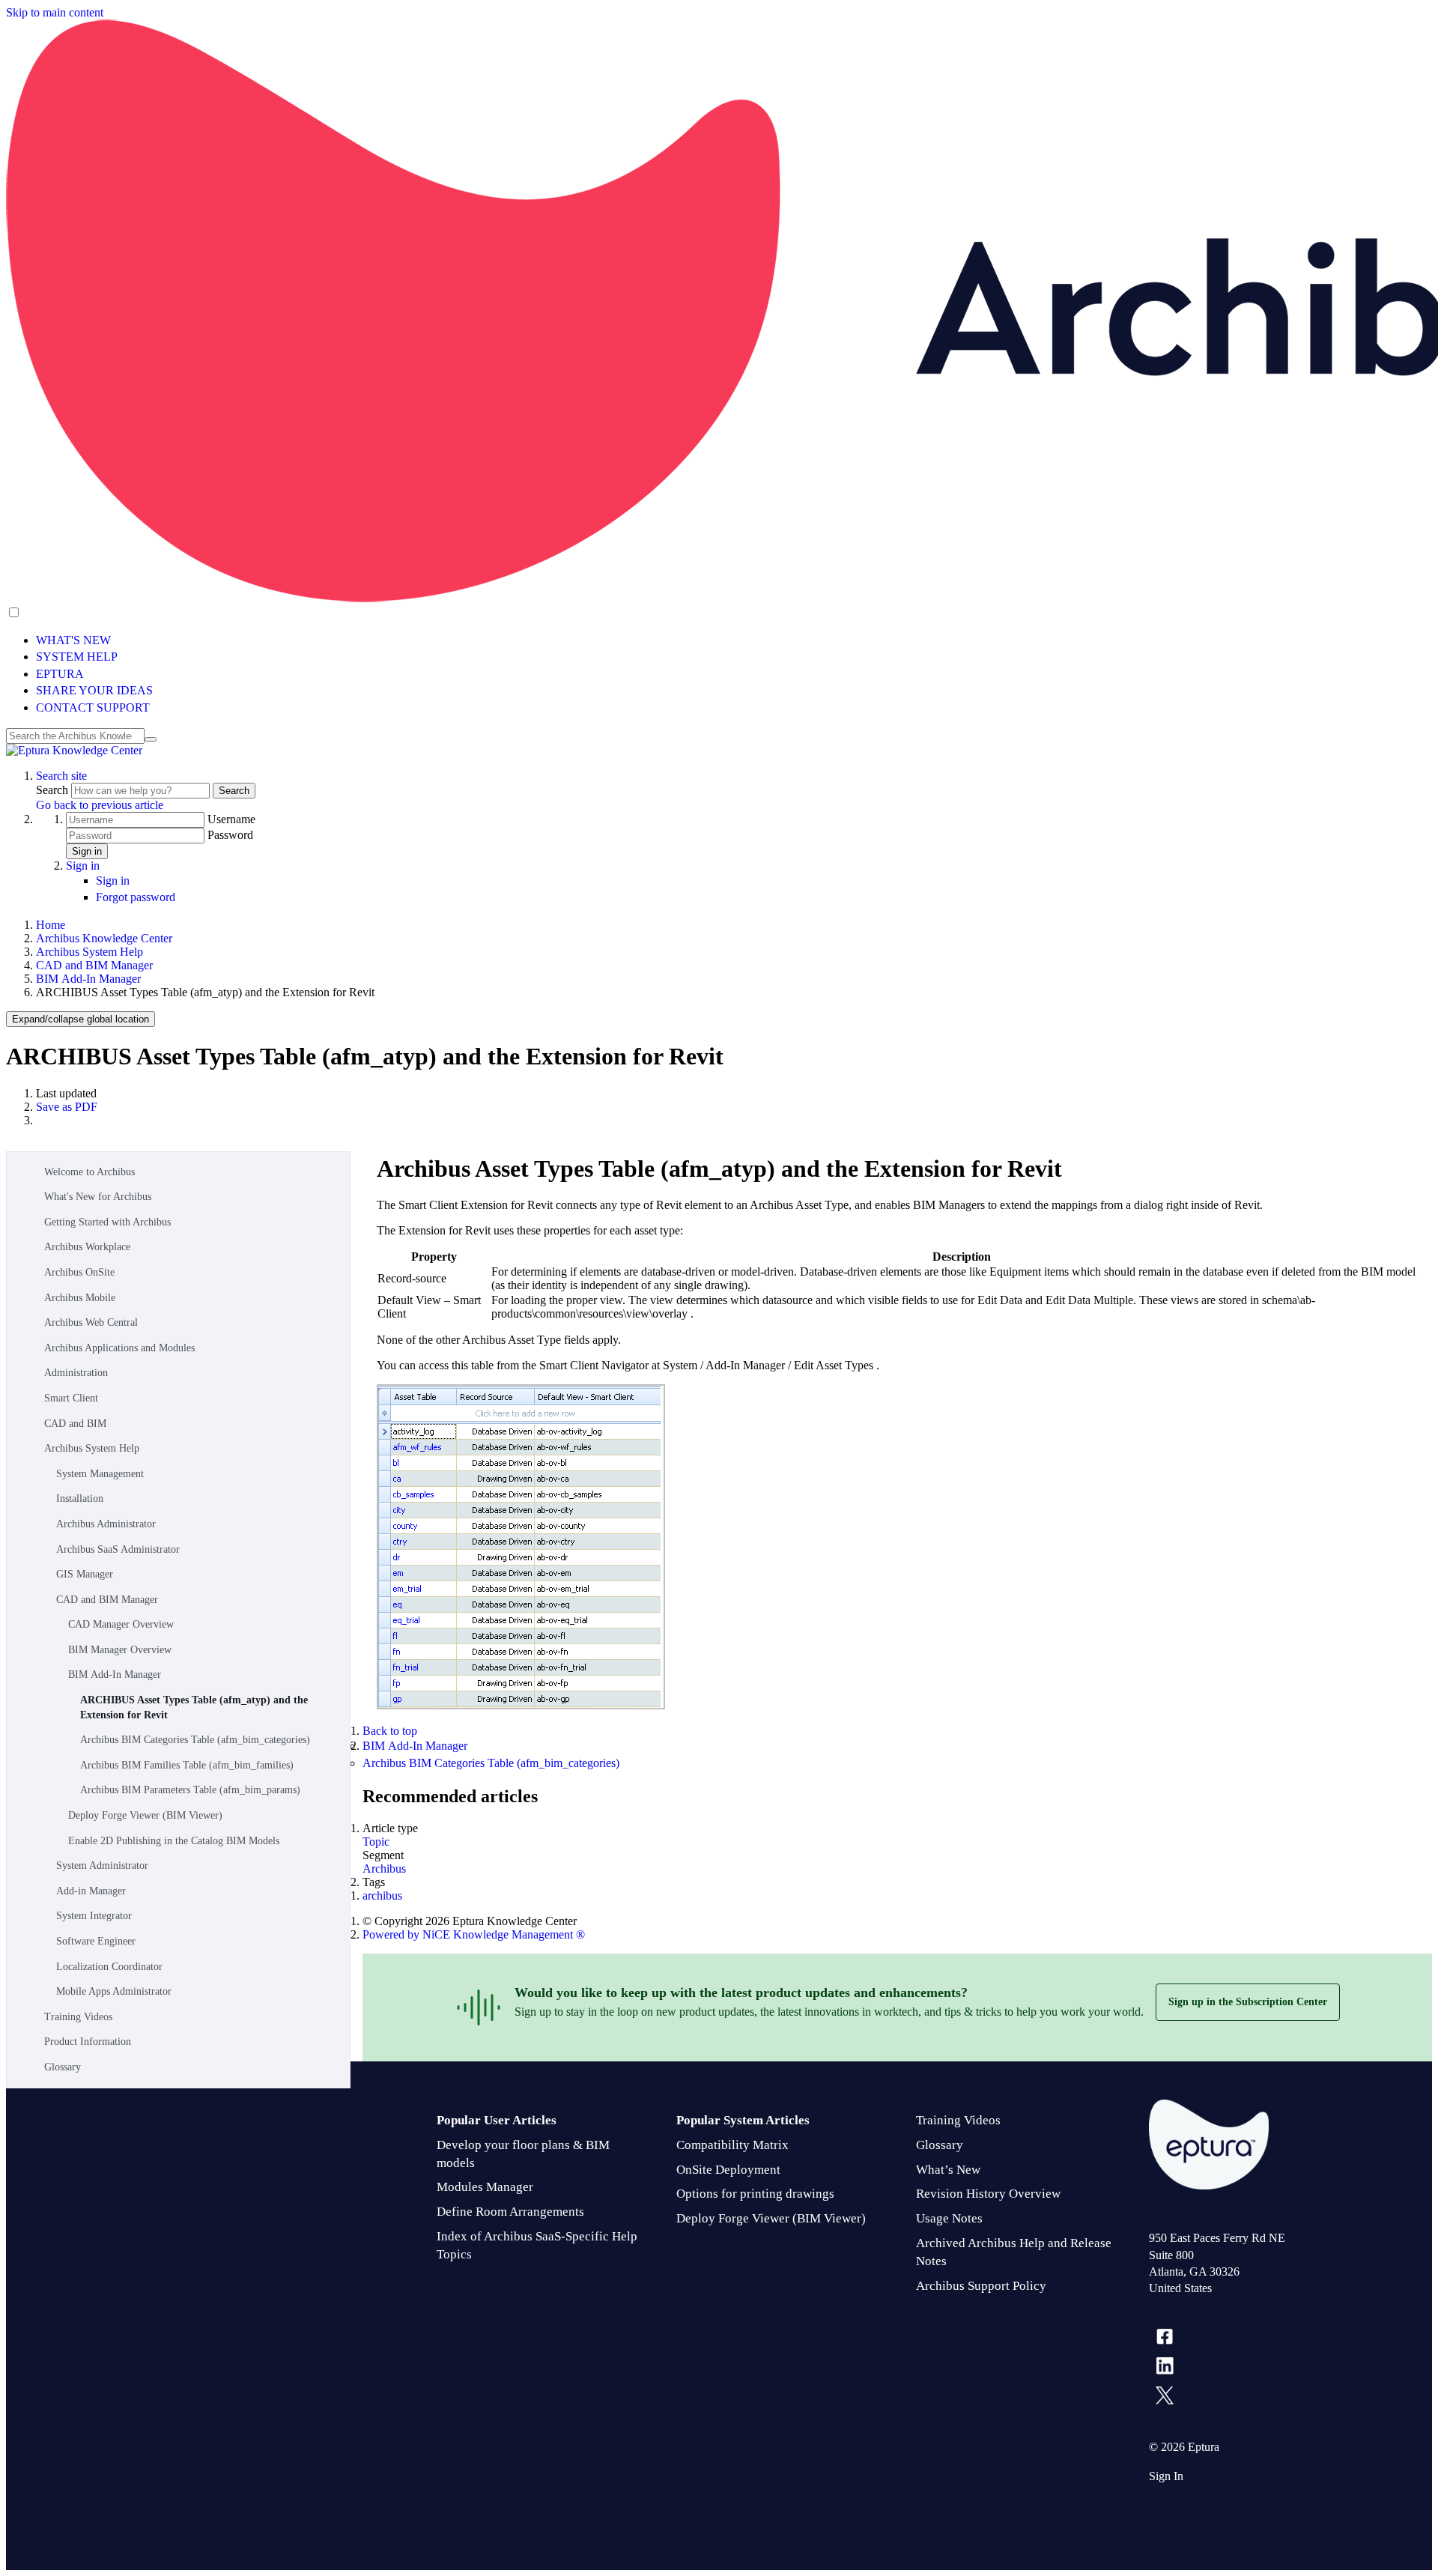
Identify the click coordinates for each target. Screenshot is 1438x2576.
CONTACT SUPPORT (93, 707)
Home (51, 925)
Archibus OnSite (79, 1272)
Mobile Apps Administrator (114, 1991)
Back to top (390, 1731)
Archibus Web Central (91, 1322)
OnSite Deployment (728, 2170)
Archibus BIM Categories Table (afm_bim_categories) (195, 1740)
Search (54, 790)
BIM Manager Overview (120, 1650)
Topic (376, 1842)
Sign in (87, 851)
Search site (61, 776)
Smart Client (71, 1398)
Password (230, 835)
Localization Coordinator (109, 1967)
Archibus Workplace (87, 1247)
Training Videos (78, 2017)
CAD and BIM (75, 1424)
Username (231, 819)
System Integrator (94, 1916)
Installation (80, 1498)
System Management (100, 1474)
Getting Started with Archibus (107, 1222)
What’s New (948, 2170)
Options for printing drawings (755, 2194)
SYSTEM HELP (77, 657)
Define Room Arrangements (510, 2212)
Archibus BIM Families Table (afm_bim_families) (187, 1765)
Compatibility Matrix (732, 2145)
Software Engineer (96, 1941)
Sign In (1166, 2476)
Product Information (88, 2042)
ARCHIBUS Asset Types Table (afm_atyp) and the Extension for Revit (194, 1707)
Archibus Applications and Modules (119, 1348)
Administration (76, 1373)
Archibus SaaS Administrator (118, 1549)
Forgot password (136, 897)
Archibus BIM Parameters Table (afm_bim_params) (190, 1790)
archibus (382, 1895)
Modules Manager (485, 2187)
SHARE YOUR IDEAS (94, 690)
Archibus (384, 1869)
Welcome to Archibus (90, 1172)
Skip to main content (55, 12)
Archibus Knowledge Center (104, 938)
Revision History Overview (988, 2194)
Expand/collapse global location (81, 1019)
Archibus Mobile (80, 1298)
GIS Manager (85, 1574)
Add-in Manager (91, 1891)
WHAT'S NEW (73, 640)
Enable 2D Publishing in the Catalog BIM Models (174, 1841)
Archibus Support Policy (981, 2286)
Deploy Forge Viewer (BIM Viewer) (145, 1815)
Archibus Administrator (106, 1524)
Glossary (63, 2067)
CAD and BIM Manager (94, 965)
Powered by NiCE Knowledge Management (474, 1934)
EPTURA (60, 674)
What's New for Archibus (98, 1197)
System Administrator (102, 1866)
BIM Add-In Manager (88, 979)
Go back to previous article (100, 805)
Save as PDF (67, 1107)
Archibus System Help (90, 952)
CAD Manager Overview (121, 1624)
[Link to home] (74, 750)
